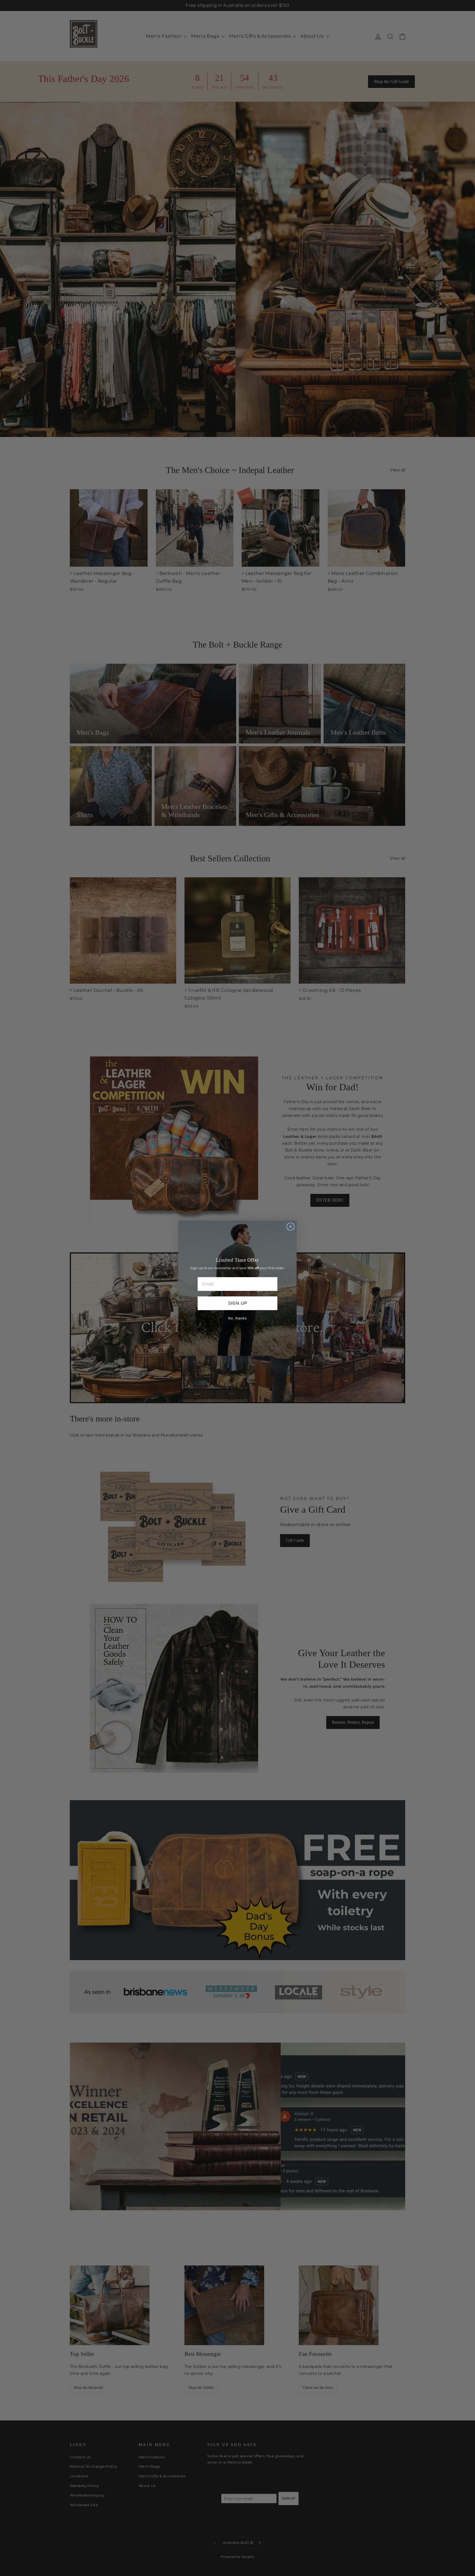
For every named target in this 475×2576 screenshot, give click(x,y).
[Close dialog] (291, 1227)
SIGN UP (238, 1303)
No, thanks (237, 1318)
